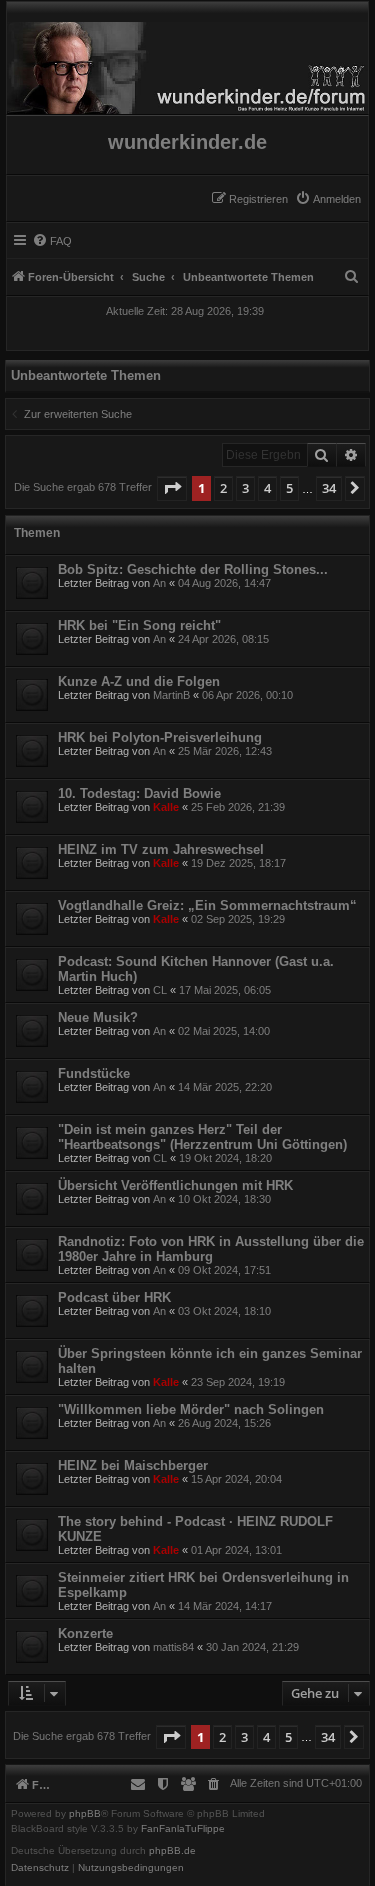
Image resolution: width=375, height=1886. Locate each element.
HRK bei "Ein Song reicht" (139, 625)
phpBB (85, 1814)
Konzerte (85, 1633)
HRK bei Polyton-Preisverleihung (160, 737)
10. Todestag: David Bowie (139, 793)
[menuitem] (328, 199)
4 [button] (267, 488)
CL (160, 990)
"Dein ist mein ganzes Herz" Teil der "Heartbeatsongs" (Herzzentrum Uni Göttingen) (202, 1137)
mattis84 (173, 1647)
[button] (172, 488)
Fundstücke (94, 1073)
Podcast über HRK (114, 1297)
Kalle (166, 807)
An (159, 583)
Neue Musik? (98, 1017)
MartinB (171, 695)
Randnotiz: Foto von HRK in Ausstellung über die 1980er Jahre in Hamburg (211, 1249)
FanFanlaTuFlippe (183, 1829)
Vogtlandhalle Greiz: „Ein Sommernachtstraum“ (207, 905)
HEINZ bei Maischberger (133, 1465)
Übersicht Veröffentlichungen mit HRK (175, 1185)
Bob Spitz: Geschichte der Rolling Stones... (193, 569)
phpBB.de (172, 1851)
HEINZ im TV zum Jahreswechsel (161, 849)
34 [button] (329, 488)
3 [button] (245, 488)
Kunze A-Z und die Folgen (139, 681)
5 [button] (289, 488)
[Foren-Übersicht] (187, 63)
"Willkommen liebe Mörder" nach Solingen (191, 1409)
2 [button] (223, 488)
